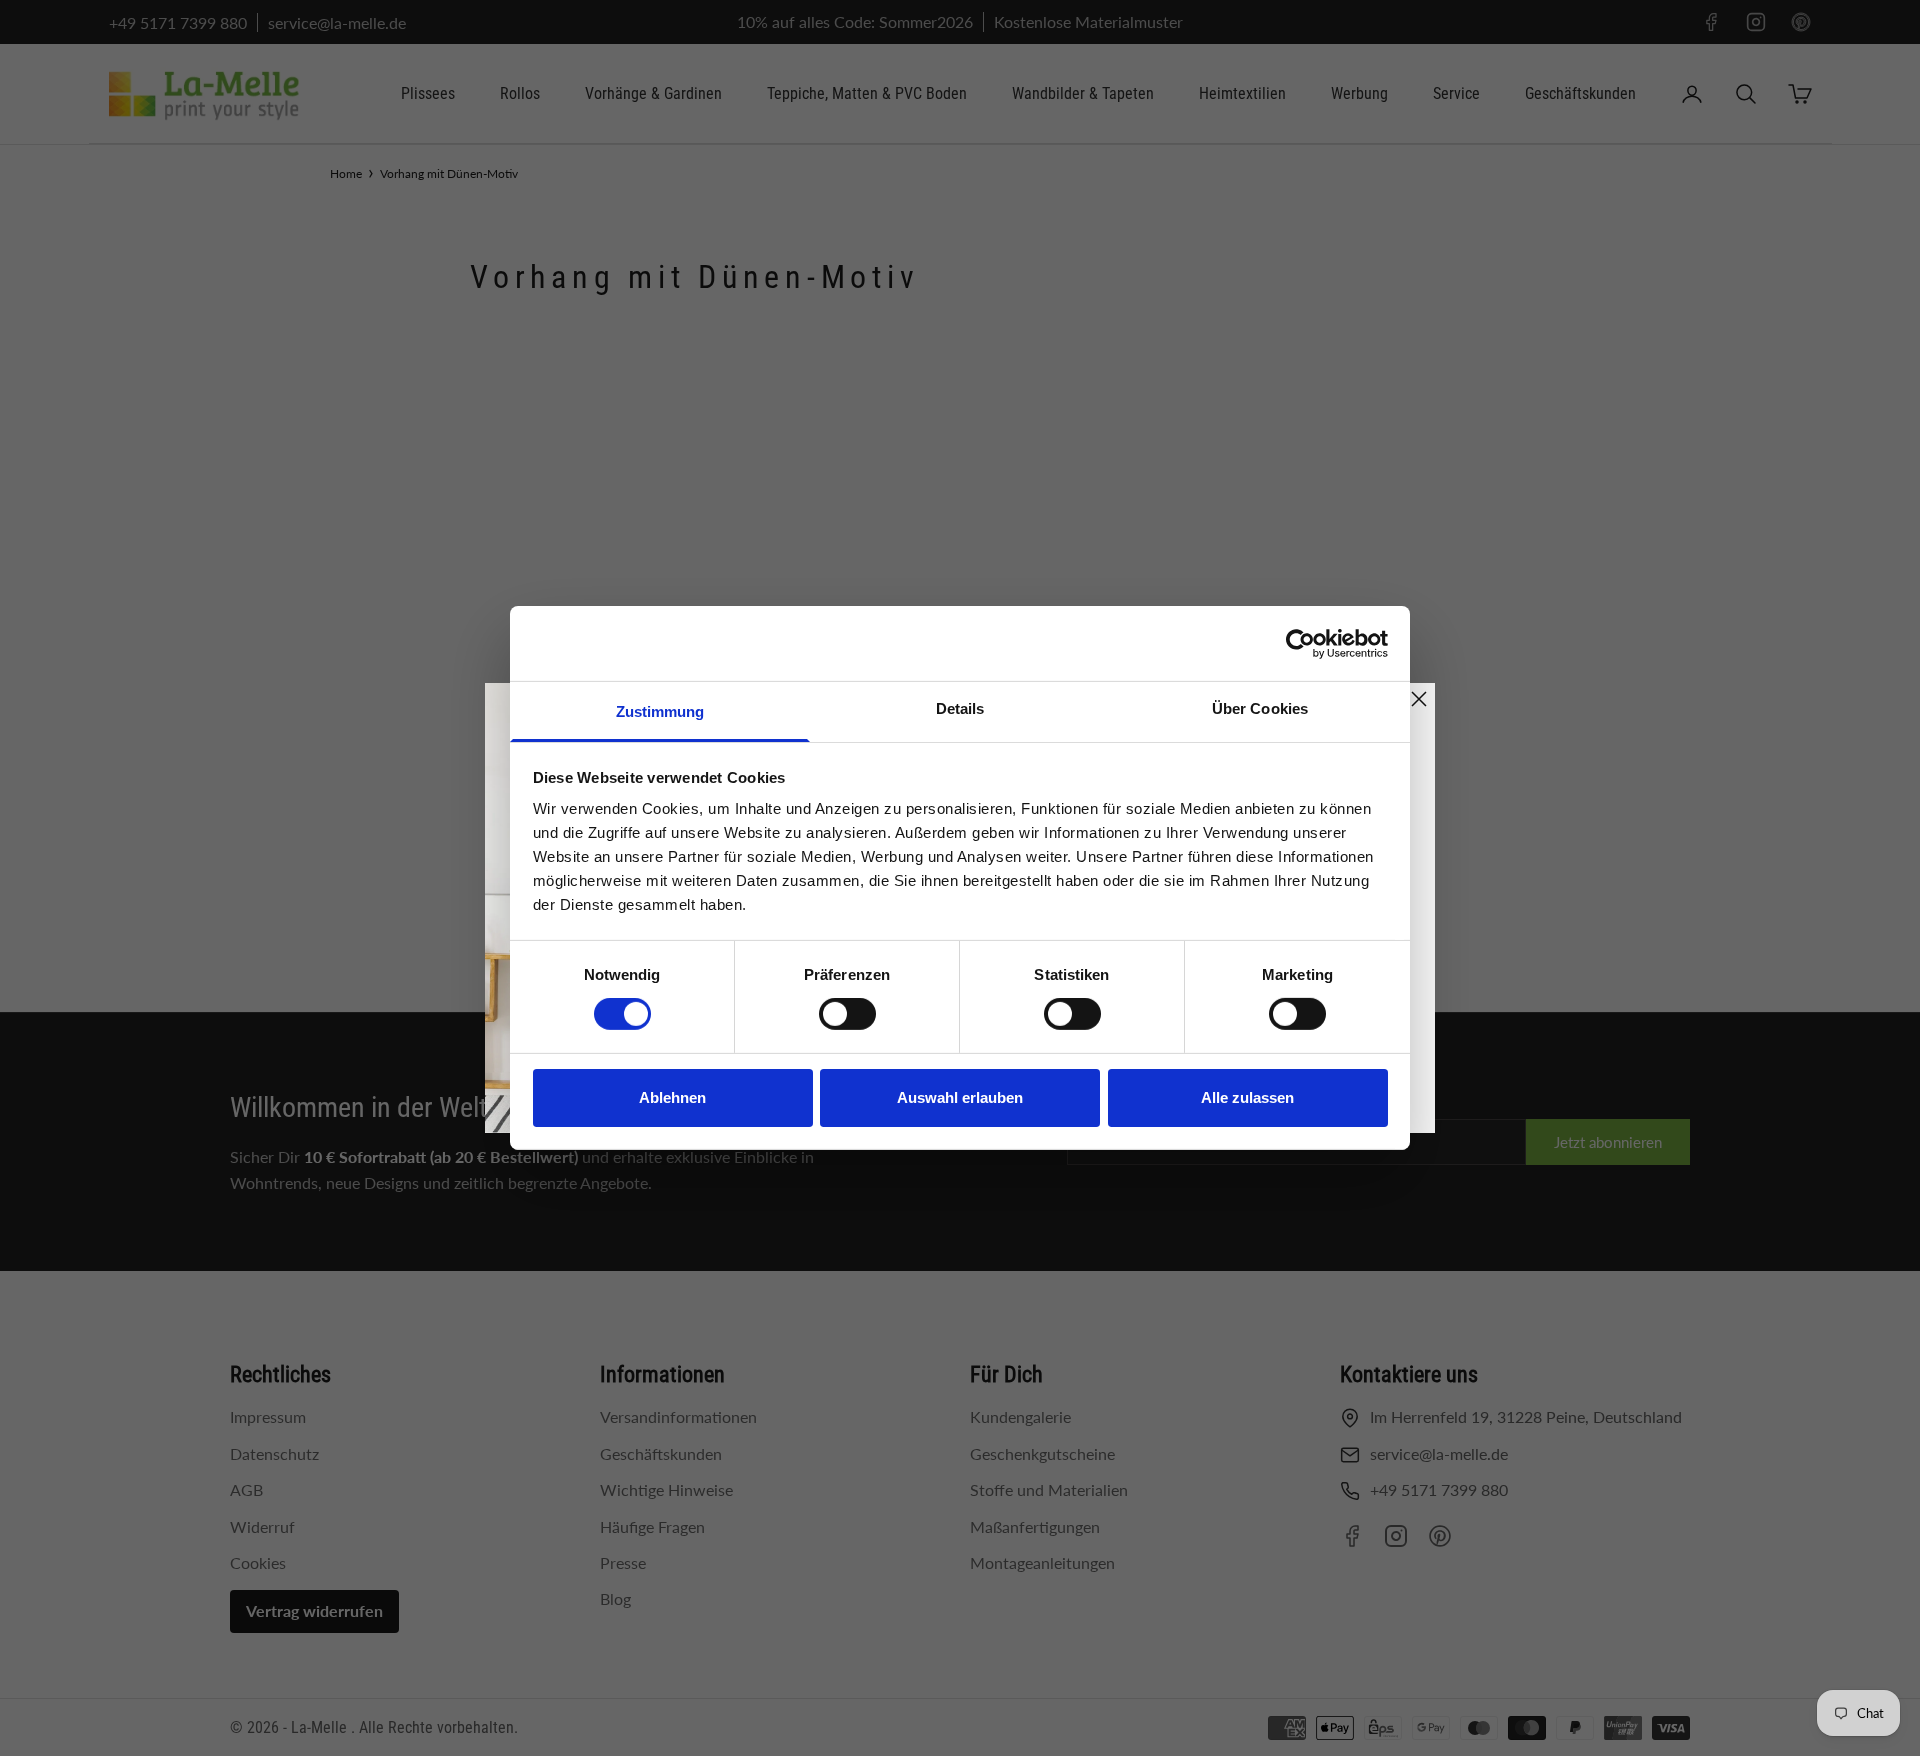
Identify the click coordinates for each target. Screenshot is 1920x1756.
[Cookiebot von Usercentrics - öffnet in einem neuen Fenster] (1300, 643)
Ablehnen (672, 1097)
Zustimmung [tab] (660, 711)
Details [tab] (960, 708)
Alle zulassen (1247, 1097)
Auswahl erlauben (960, 1097)
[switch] (847, 1014)
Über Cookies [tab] (1260, 708)
